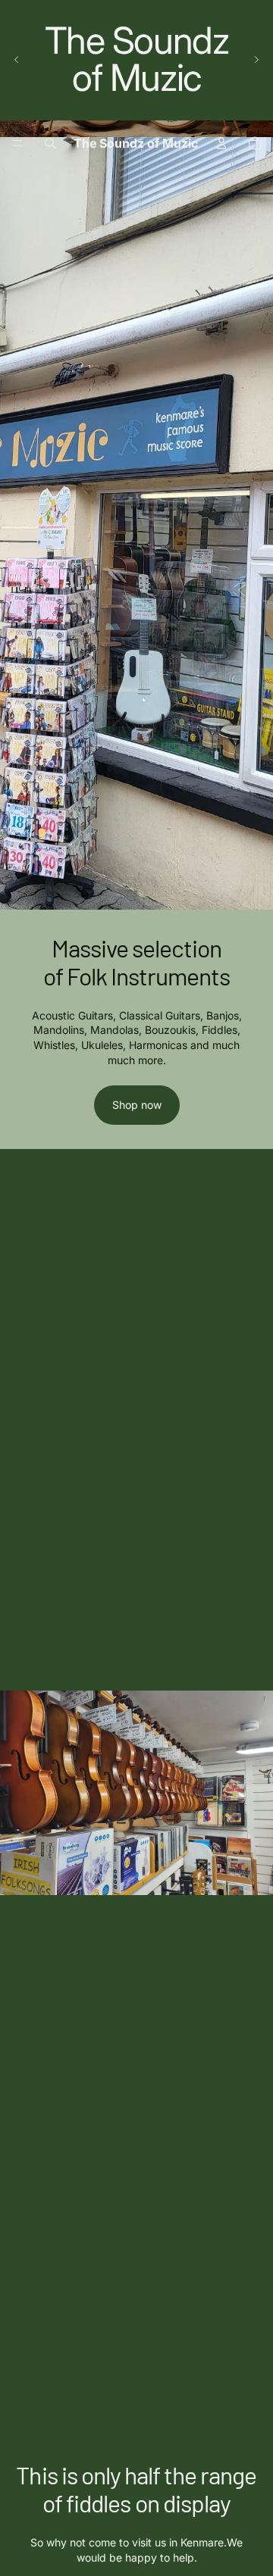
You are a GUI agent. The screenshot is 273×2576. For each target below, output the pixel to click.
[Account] (221, 143)
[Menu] (17, 143)
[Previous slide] (17, 60)
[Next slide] (256, 60)
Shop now (137, 1105)
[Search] (50, 143)
